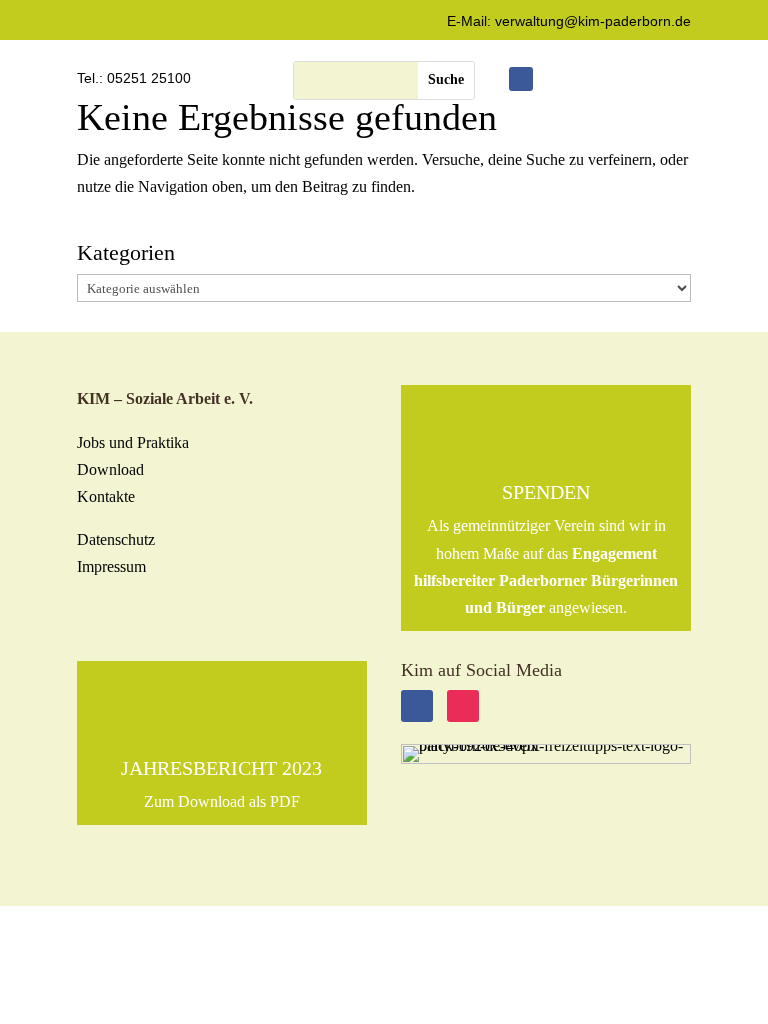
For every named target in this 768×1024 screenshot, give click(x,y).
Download (110, 469)
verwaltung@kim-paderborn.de (593, 21)
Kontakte (106, 496)
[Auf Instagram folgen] (463, 706)
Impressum (111, 566)
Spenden (546, 492)
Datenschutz (116, 539)
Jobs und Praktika (133, 442)
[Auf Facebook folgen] (521, 79)
